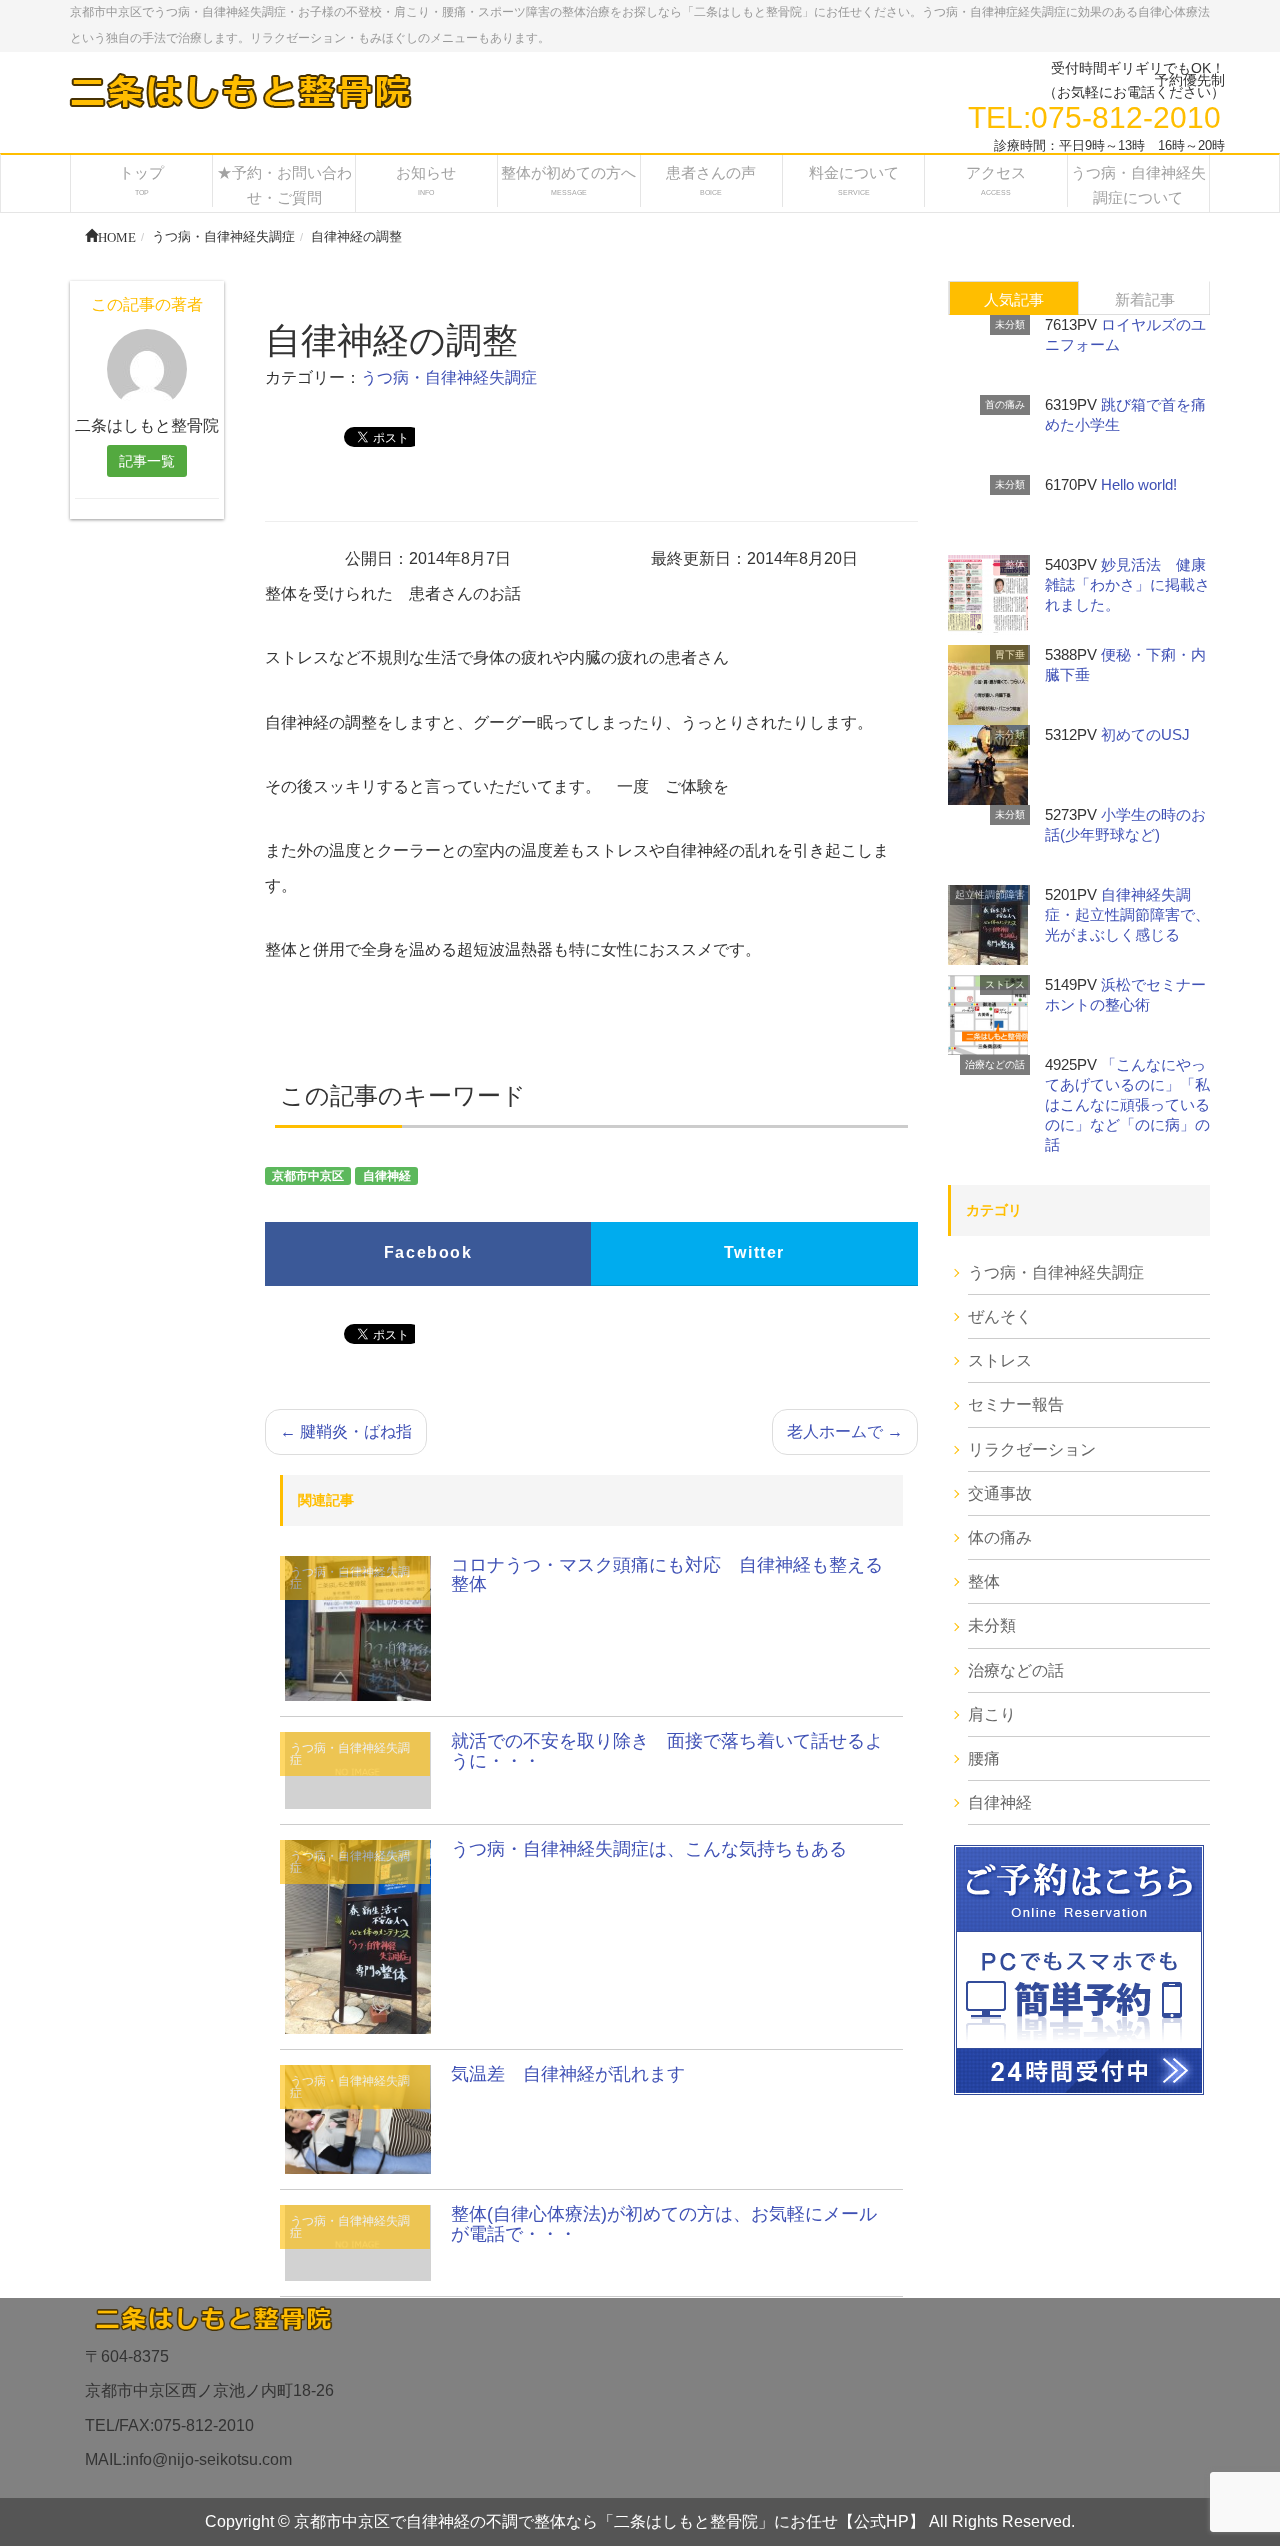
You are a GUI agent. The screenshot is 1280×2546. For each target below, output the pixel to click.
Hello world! (1139, 484)
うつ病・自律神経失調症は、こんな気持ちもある (649, 1849)
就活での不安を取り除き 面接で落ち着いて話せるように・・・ (667, 1751)
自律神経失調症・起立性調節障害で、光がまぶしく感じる (1127, 914)
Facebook (428, 1252)
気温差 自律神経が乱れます (568, 2074)
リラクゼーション (1032, 1449)
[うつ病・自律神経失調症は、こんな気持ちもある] (358, 1935)
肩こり (992, 1714)
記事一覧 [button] (147, 461)
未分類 (1010, 324)
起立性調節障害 (990, 894)
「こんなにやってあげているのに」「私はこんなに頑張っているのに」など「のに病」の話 (1127, 1104)
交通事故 (1000, 1493)
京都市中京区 (308, 1176)
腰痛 (984, 1758)
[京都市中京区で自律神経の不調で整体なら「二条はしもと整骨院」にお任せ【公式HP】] (239, 90)
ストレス (1005, 984)
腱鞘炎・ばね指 (346, 1431)
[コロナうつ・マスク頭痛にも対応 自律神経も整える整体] (358, 1627)
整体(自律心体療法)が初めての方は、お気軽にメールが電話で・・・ (664, 2224)
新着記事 (1145, 299)
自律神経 (387, 1176)
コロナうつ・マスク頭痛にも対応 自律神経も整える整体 (667, 1575)
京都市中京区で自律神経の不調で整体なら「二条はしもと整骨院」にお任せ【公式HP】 (609, 2521)
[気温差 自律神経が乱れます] (358, 2118)
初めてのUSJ (1145, 734)
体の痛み (1000, 1537)
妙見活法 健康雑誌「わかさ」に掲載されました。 (1127, 584)
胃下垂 (1010, 654)
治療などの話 (995, 1064)
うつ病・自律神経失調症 (449, 377)
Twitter (754, 1252)
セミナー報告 (1016, 1404)
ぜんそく (1000, 1316)
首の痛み (1005, 404)
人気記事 (1014, 299)
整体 (1015, 564)
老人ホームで (845, 1431)
